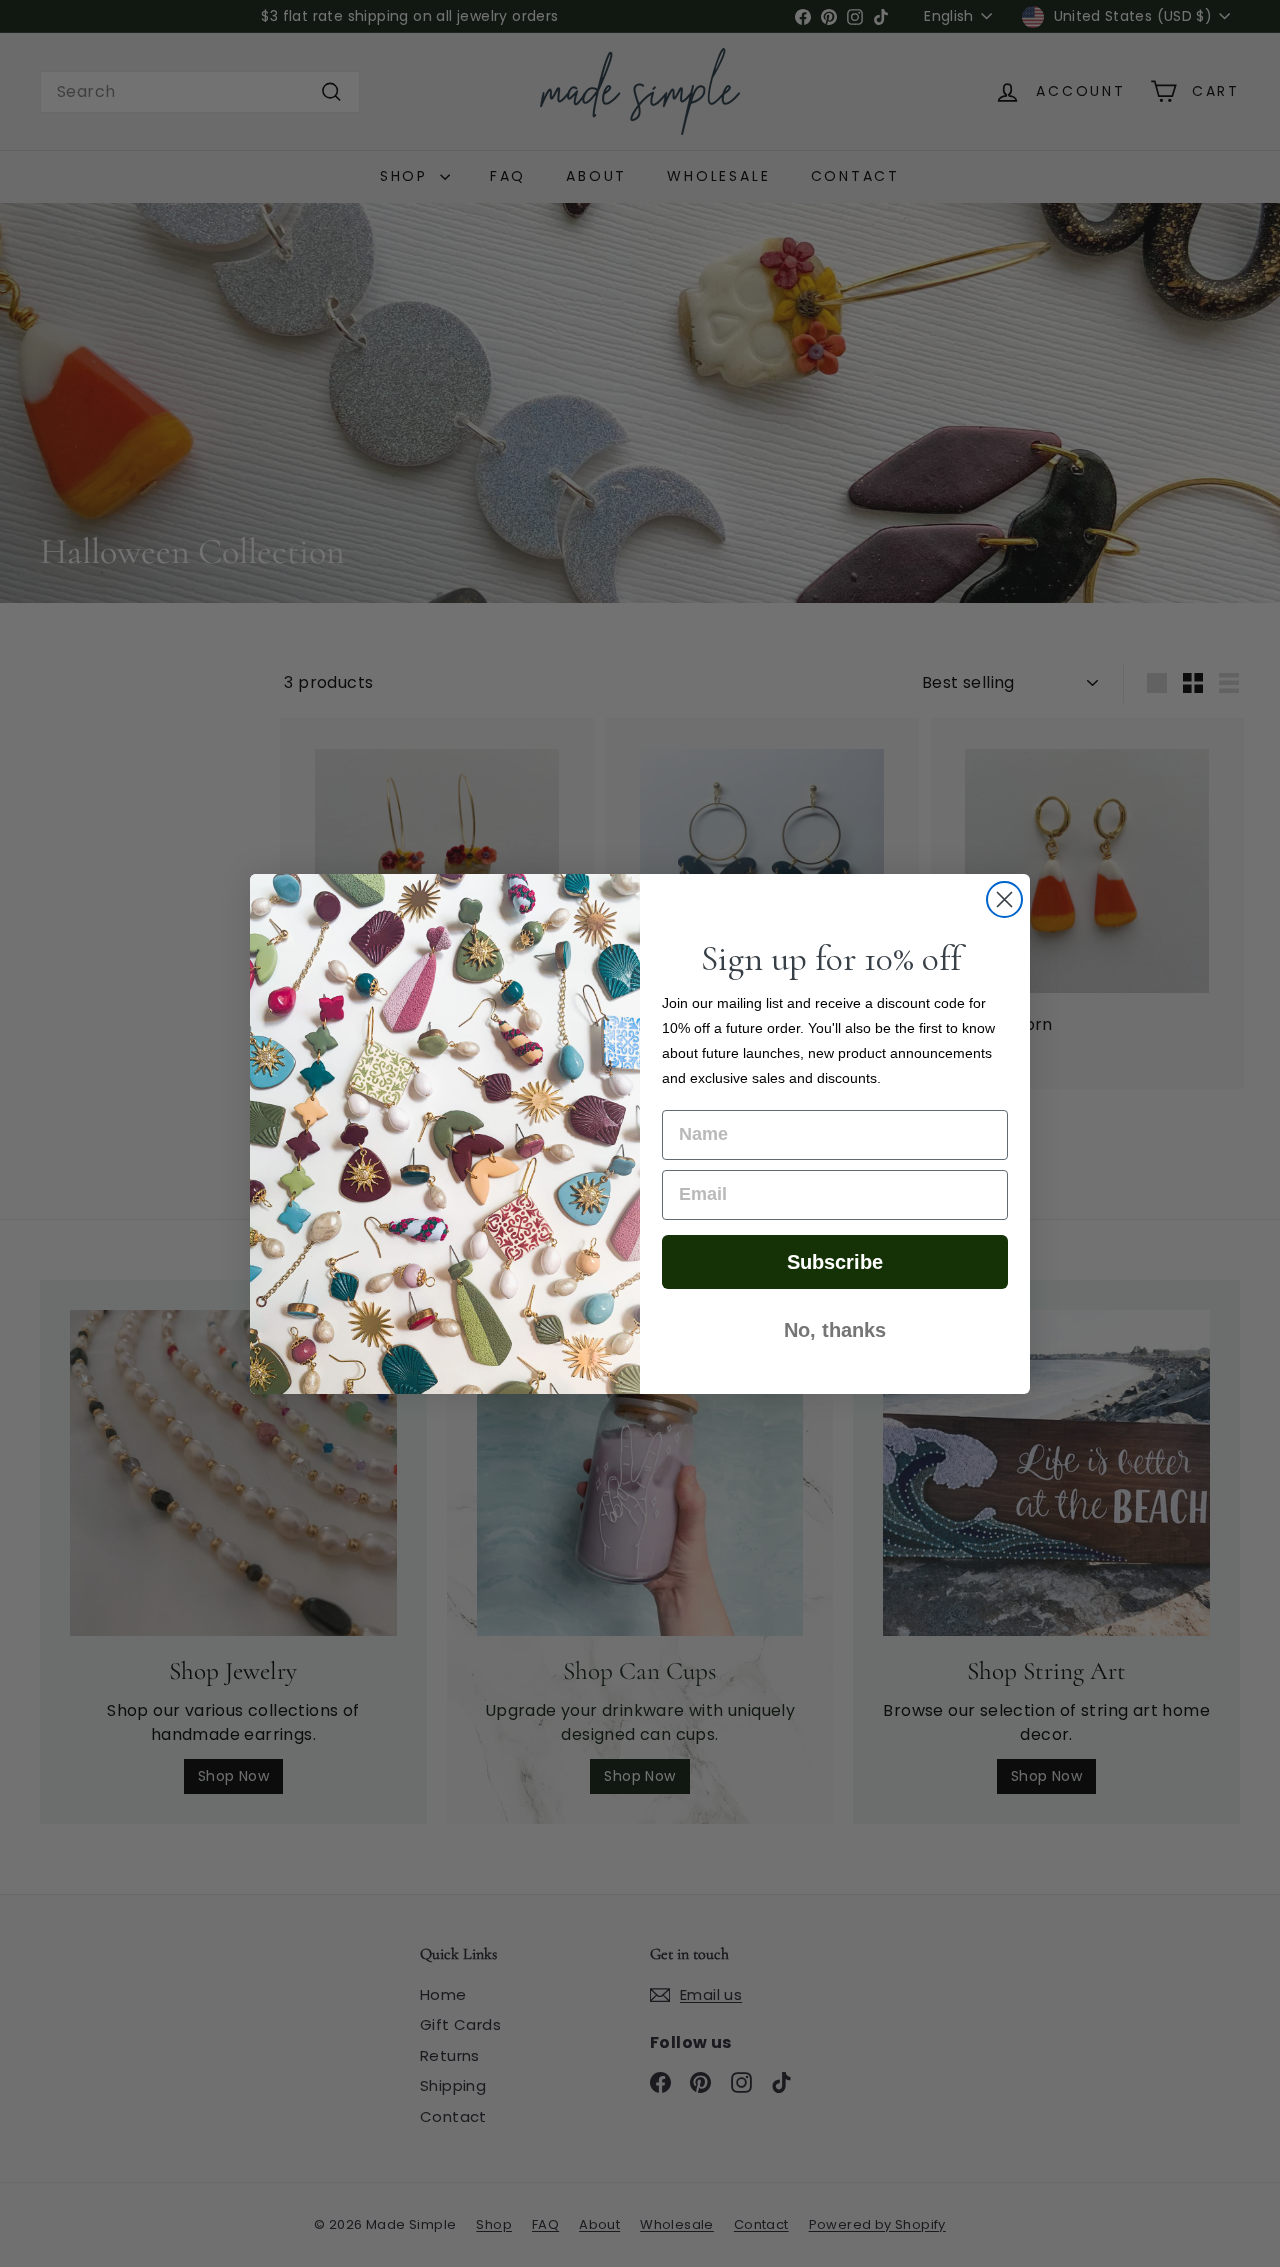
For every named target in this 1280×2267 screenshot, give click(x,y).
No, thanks (835, 1330)
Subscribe (835, 1262)
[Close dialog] (1004, 899)
